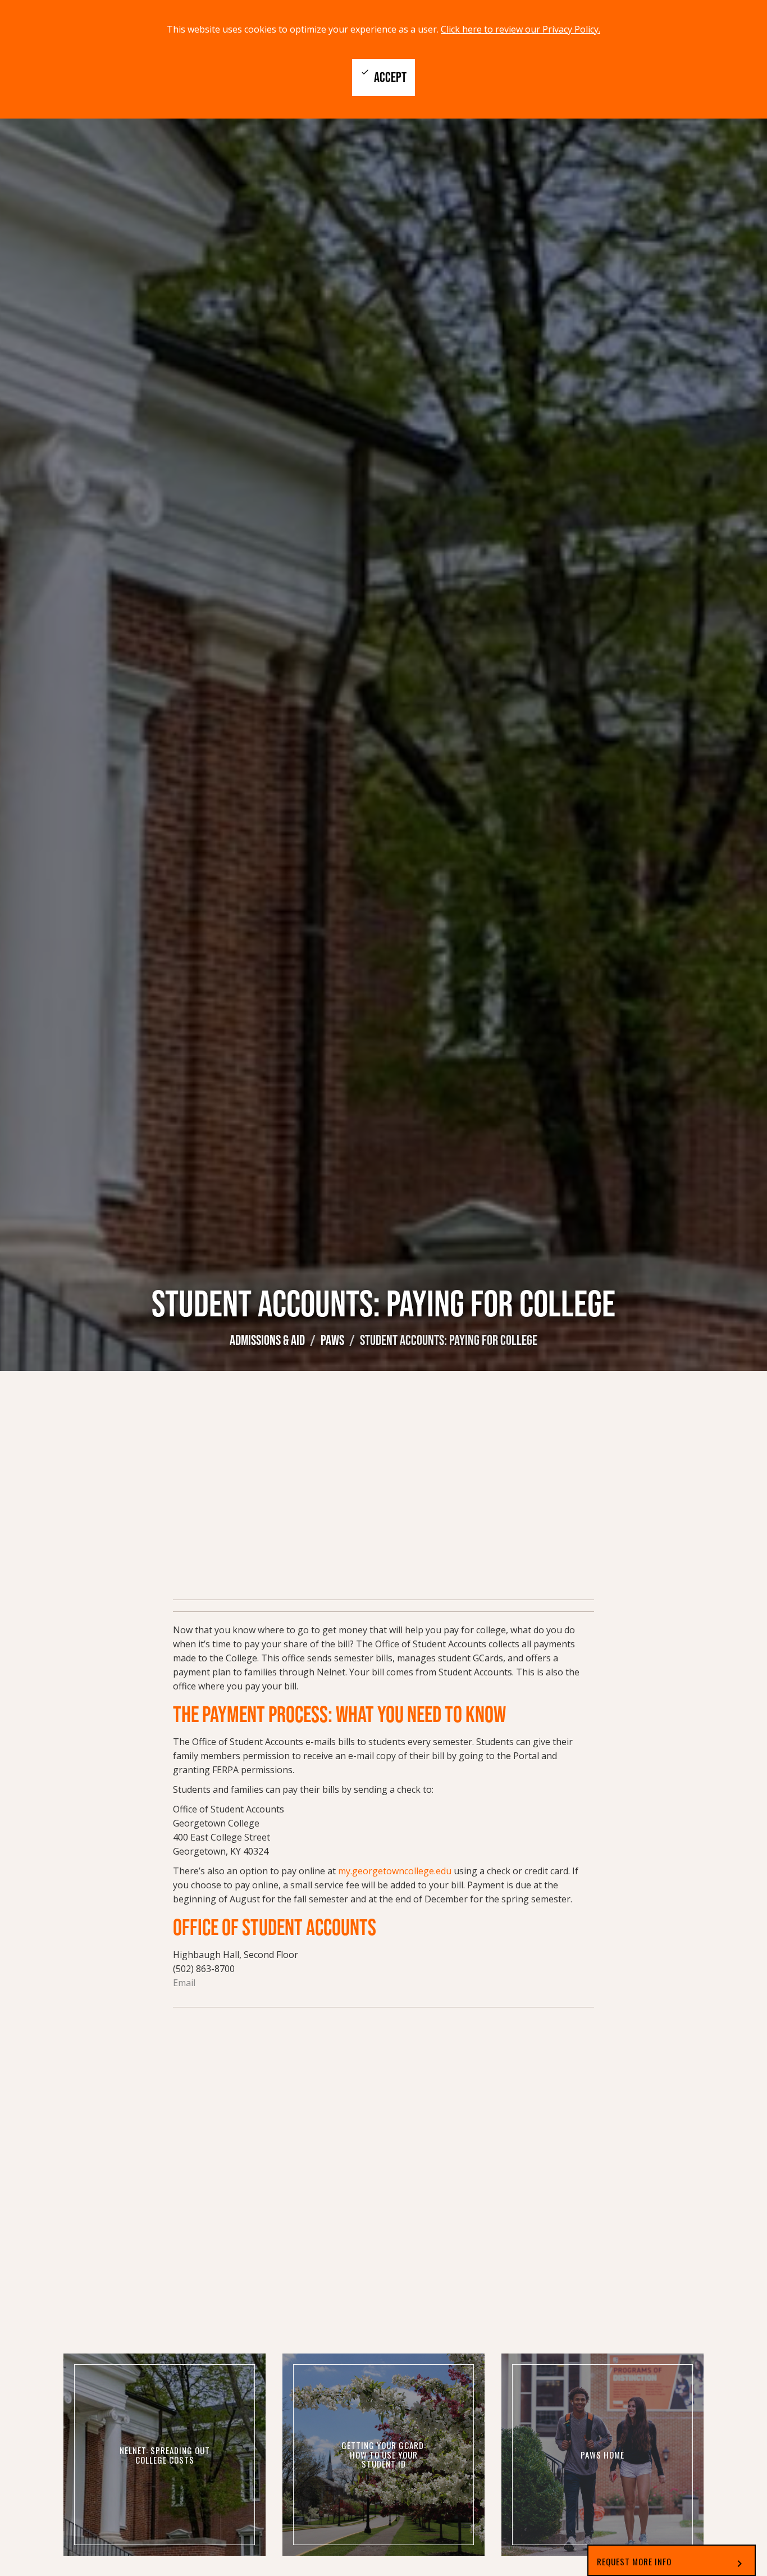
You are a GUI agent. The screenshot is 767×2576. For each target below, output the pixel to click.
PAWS (332, 1340)
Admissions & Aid (267, 1340)
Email (184, 1983)
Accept (383, 76)
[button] (672, 2560)
